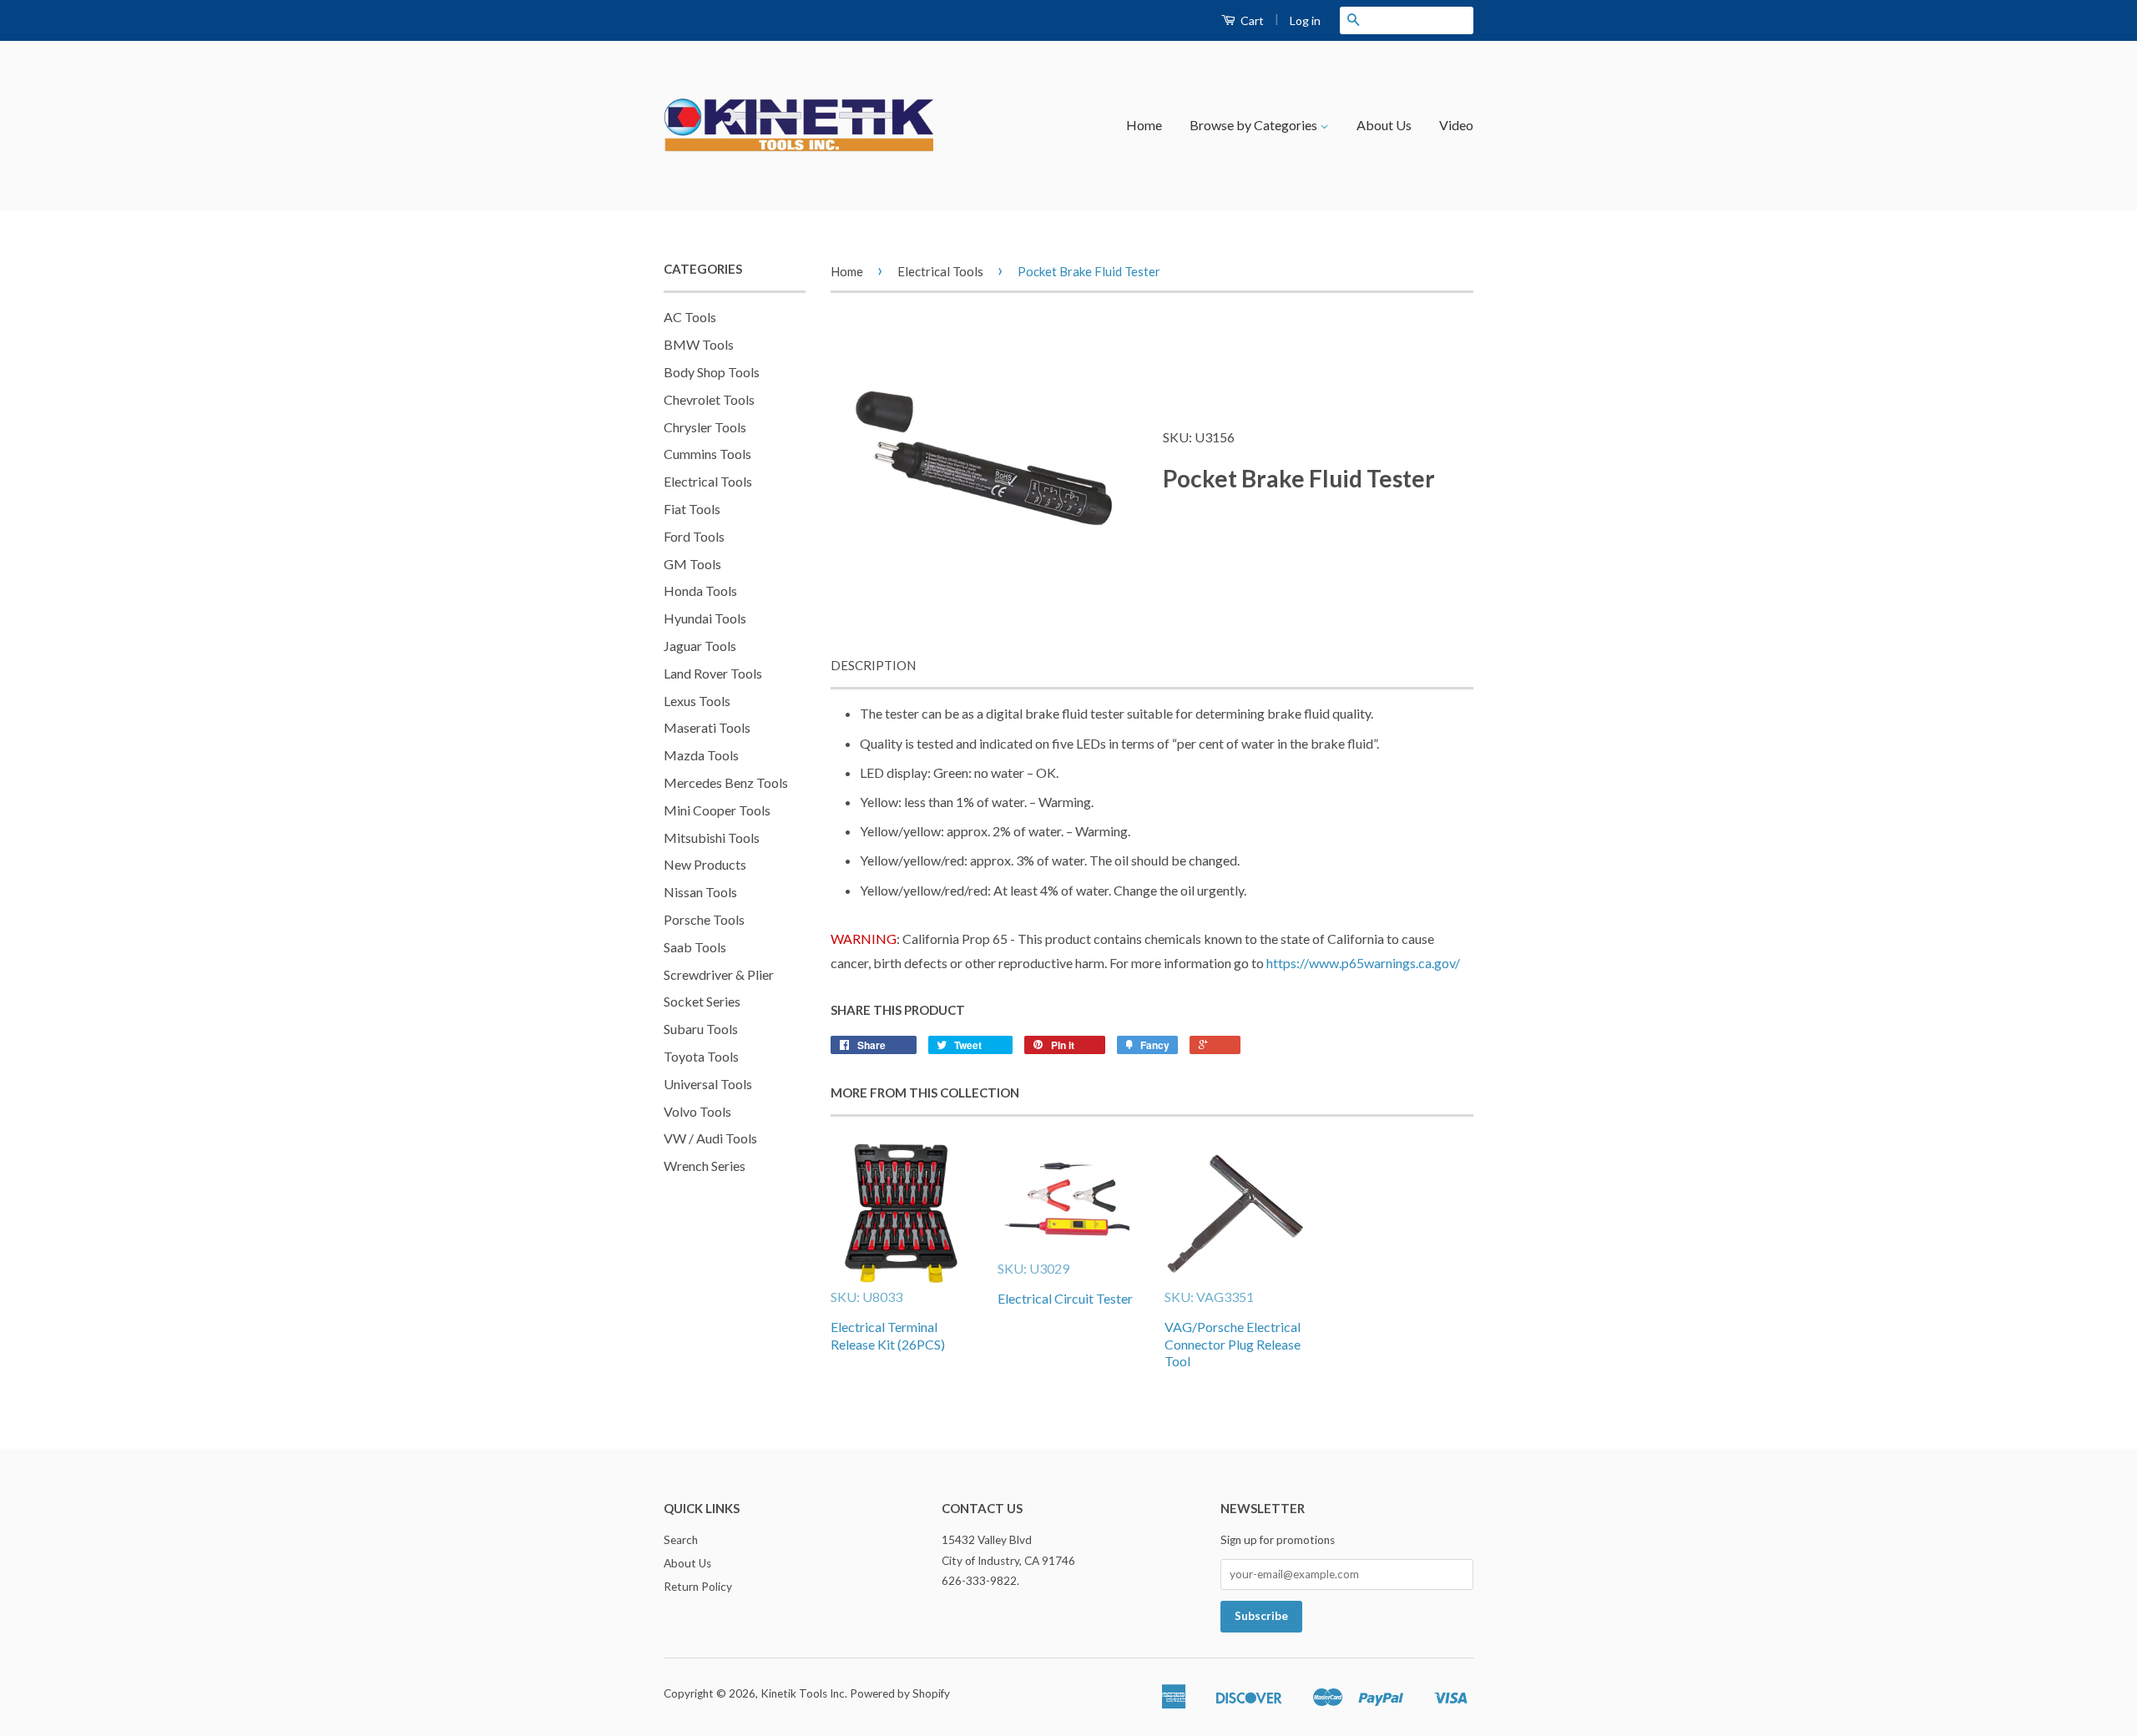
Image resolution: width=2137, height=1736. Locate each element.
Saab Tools (695, 947)
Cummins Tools (707, 454)
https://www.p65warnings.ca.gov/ (1363, 963)
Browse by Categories (1255, 125)
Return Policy (698, 1587)
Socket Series (702, 1001)
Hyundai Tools (705, 618)
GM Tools (692, 564)
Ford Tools (694, 536)
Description (873, 665)
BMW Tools (699, 344)
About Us (1384, 125)
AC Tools (690, 317)
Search (681, 1540)
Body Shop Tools (712, 372)
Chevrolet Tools (709, 399)
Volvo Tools (697, 1111)
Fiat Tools (692, 509)
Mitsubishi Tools (712, 838)
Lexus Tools (697, 701)
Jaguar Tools (700, 646)
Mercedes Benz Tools (726, 782)
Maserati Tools (707, 727)
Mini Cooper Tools (717, 810)
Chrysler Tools (705, 427)
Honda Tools (700, 590)
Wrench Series (705, 1166)
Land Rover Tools (713, 673)
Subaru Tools (701, 1029)
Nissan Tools (700, 892)
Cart (1251, 20)
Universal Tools (708, 1084)
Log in (1305, 20)
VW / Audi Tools (710, 1138)
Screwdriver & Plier (719, 974)
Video (1456, 125)
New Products (705, 864)
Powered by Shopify (900, 1693)
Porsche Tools (704, 919)
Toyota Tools (701, 1056)
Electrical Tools (708, 481)
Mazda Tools (701, 755)
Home (1144, 125)
